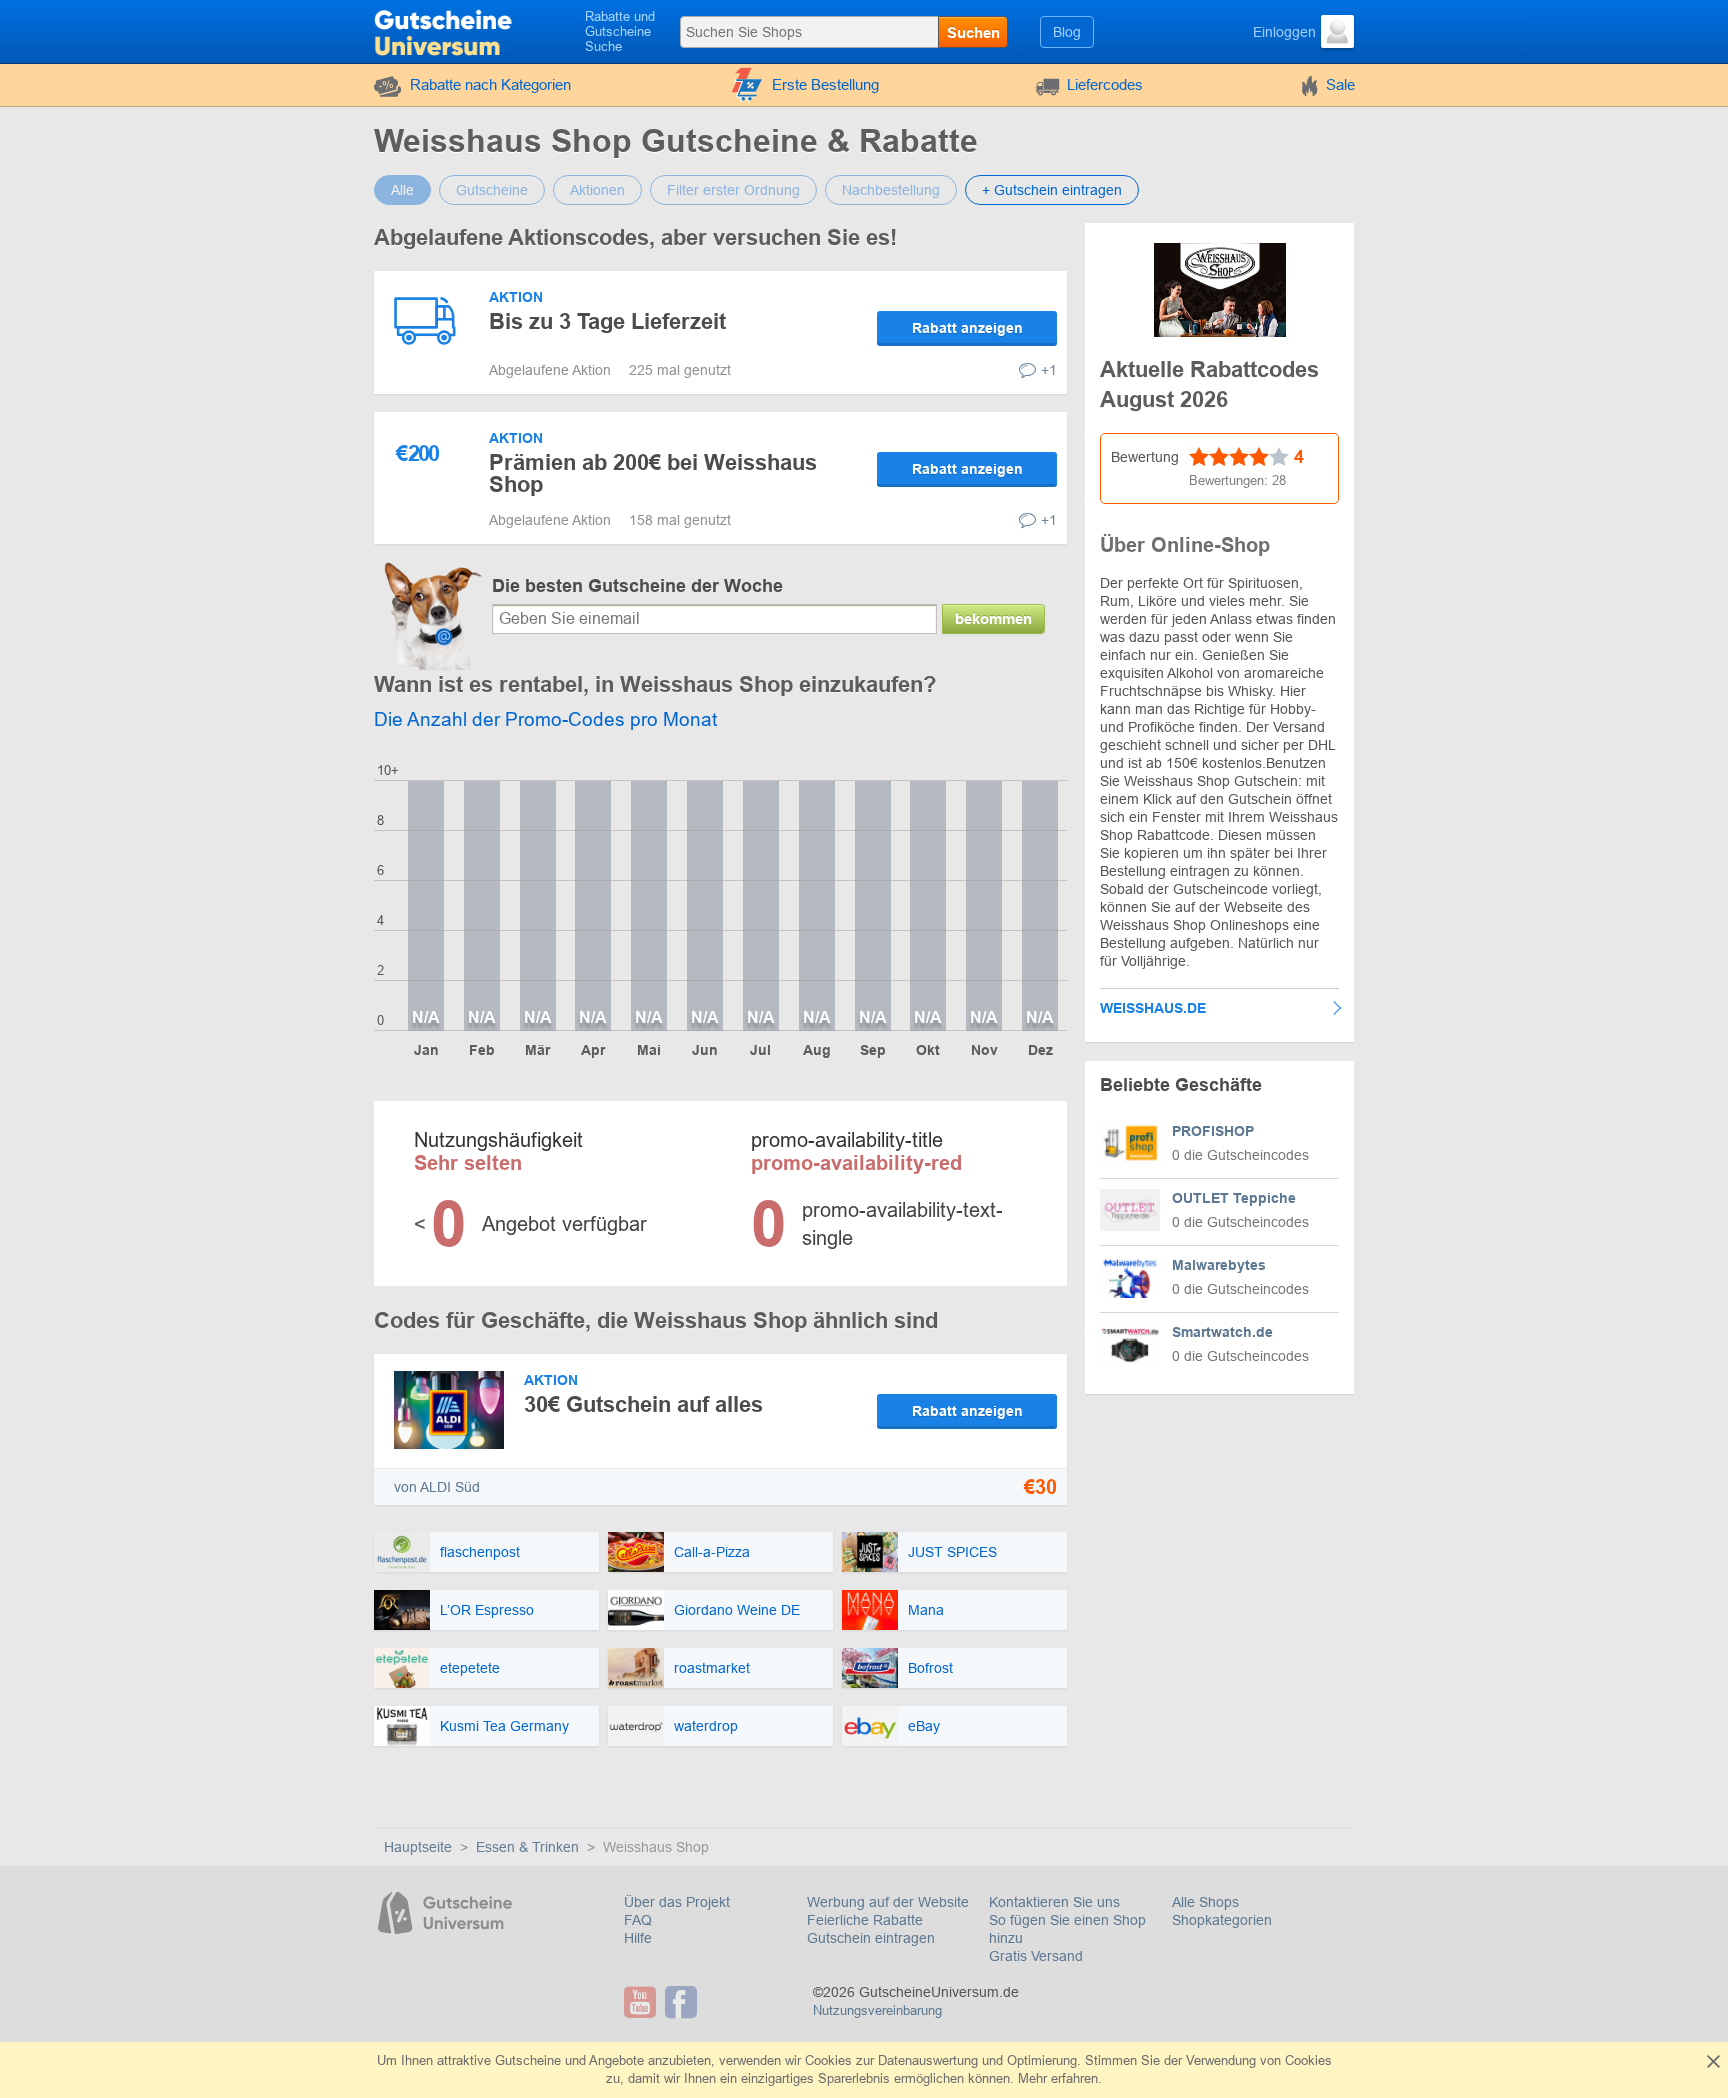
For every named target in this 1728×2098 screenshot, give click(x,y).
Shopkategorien (1222, 1920)
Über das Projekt (677, 1902)
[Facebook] (683, 2002)
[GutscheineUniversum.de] (445, 30)
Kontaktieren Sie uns (1054, 1902)
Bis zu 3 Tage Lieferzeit (607, 321)
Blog (1067, 32)
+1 (1049, 370)
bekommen (993, 618)
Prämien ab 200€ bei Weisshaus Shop (653, 473)
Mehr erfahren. (1060, 2078)
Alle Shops (1205, 1902)
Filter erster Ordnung (733, 190)
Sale (1340, 84)
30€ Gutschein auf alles (643, 1404)
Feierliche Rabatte (865, 1920)
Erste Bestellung (825, 84)
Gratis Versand (1036, 1956)
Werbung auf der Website (888, 1902)
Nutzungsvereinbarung (877, 2010)
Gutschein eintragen (871, 1938)
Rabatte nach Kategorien (490, 84)
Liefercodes (1105, 84)
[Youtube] (642, 2002)
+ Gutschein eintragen (1052, 190)
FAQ (638, 1920)
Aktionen (597, 190)
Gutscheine (492, 190)
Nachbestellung (891, 190)
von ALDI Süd (437, 1487)
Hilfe (638, 1938)
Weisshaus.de (1153, 1008)
